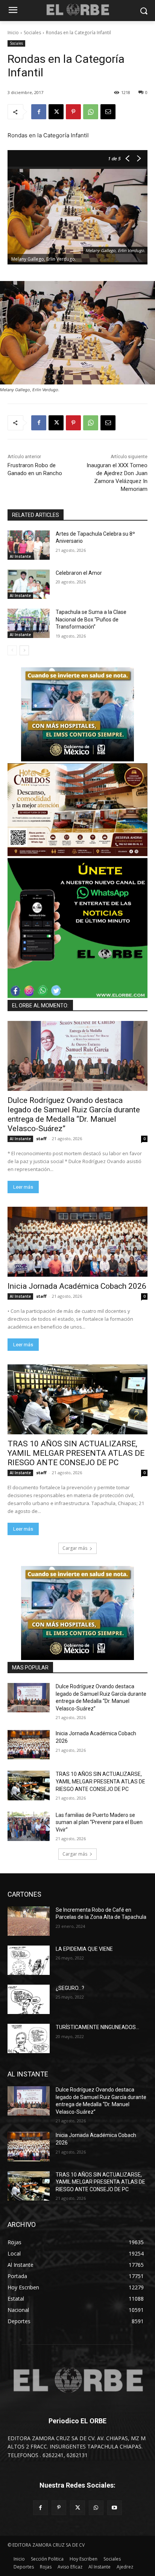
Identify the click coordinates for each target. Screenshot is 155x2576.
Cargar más (75, 1548)
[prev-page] (12, 650)
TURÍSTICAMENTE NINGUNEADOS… (97, 2027)
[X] (56, 112)
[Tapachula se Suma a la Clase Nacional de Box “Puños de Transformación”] (29, 623)
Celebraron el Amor (79, 573)
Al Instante (20, 556)
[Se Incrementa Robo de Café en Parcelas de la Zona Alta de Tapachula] (29, 1921)
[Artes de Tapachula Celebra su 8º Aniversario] (29, 545)
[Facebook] (39, 112)
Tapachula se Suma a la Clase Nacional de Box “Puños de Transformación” (91, 619)
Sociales (32, 33)
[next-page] (24, 650)
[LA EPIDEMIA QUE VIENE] (29, 1960)
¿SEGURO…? (70, 1988)
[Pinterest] (73, 112)
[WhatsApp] (91, 112)
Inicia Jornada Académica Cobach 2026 (77, 1286)
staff (41, 1138)
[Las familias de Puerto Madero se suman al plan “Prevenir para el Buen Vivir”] (29, 1826)
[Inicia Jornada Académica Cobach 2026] (77, 1242)
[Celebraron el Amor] (29, 584)
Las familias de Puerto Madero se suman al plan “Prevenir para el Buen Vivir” (99, 1822)
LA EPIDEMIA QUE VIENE (84, 1949)
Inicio (13, 33)
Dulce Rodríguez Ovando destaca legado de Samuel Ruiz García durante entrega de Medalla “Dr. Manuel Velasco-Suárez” (74, 1114)
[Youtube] (115, 2508)
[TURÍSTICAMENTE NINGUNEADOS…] (29, 2038)
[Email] (108, 112)
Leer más (23, 1187)
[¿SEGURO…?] (29, 1999)
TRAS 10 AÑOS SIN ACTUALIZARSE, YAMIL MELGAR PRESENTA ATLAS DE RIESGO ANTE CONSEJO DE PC (76, 1453)
